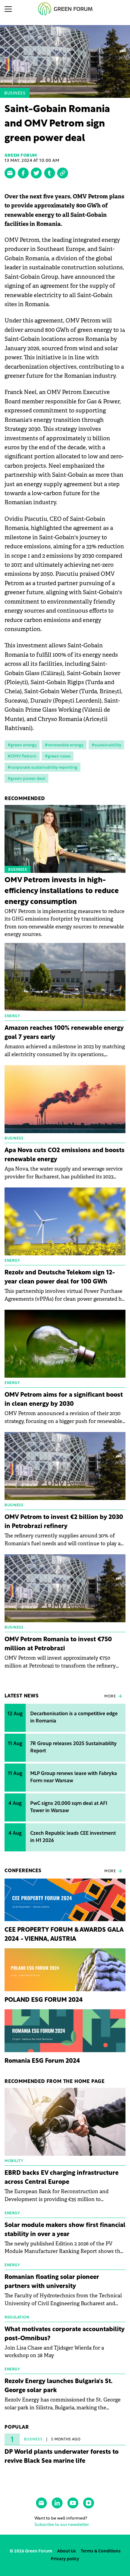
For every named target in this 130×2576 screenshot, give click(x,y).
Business (15, 93)
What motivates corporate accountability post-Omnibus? (65, 2334)
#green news (58, 756)
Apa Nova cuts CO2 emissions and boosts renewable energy (65, 1155)
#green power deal (26, 779)
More (110, 1697)
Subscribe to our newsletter (62, 2525)
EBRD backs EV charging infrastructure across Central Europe (62, 2178)
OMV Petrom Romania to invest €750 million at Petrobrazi (58, 1644)
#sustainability (106, 745)
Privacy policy (65, 2559)
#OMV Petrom (22, 756)
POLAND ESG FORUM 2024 (44, 2000)
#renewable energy (64, 745)
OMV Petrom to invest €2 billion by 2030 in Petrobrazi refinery (64, 1522)
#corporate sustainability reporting (42, 768)
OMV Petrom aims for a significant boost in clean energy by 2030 (64, 1400)
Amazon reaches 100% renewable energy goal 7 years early (64, 1033)
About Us (67, 2551)
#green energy (22, 745)
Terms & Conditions (101, 2551)
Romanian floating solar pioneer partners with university (52, 2282)
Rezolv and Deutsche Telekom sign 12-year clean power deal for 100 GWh (60, 1277)
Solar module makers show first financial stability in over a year (65, 2230)
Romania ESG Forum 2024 (42, 2061)
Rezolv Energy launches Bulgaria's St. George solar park (58, 2386)
